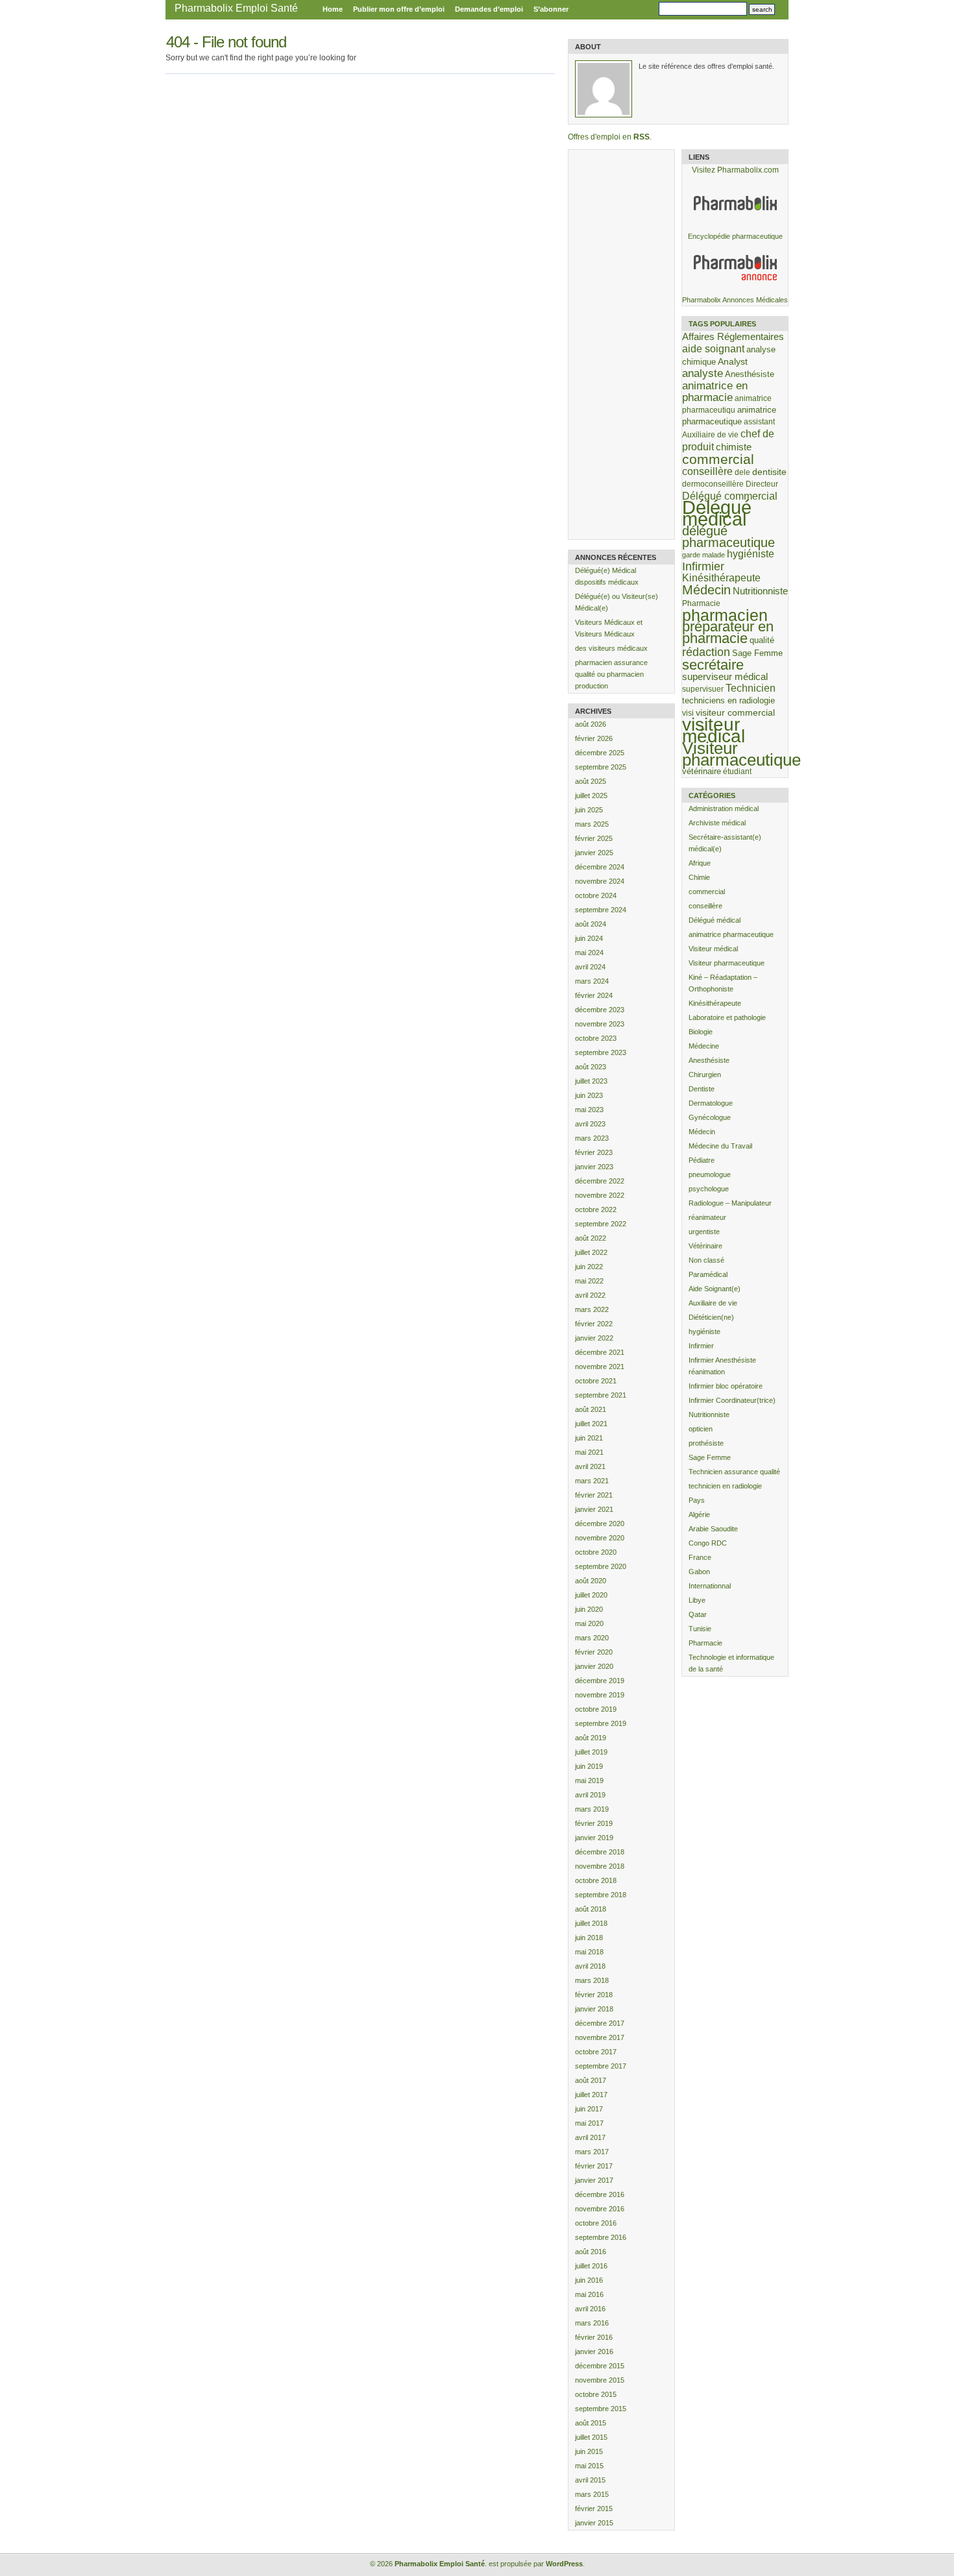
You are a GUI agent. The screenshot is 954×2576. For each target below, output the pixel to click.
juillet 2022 (591, 1252)
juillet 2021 (591, 1424)
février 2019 (594, 1823)
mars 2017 (592, 2152)
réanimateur (707, 1217)
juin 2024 (589, 938)
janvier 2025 (594, 853)
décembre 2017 (600, 2023)
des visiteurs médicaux (611, 648)
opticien (701, 1429)
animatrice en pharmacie (715, 392)
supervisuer (703, 689)
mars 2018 (592, 1980)
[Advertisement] (620, 345)
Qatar (698, 1614)
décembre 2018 (600, 1852)
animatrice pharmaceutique (731, 934)
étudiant (737, 771)
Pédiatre (702, 1160)
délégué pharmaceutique (728, 537)
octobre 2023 (596, 1038)
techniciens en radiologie (728, 700)
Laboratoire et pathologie (727, 1017)
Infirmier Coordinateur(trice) (732, 1400)
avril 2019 (590, 1795)
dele (742, 472)
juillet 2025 (591, 796)
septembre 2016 (601, 2237)
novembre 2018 (600, 1866)
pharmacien (725, 615)
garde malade (703, 555)
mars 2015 (592, 2494)
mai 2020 (589, 1623)
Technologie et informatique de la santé (731, 1663)
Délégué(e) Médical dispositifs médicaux (607, 576)
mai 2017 (589, 2123)
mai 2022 (589, 1281)
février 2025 (594, 838)
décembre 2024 (600, 867)
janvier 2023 (594, 1167)
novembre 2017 (600, 2037)
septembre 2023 (601, 1052)
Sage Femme (757, 653)
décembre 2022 (600, 1181)
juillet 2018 (591, 1923)
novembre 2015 (600, 2380)
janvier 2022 (594, 1338)
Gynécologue (710, 1117)
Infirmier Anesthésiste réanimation (722, 1366)
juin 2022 (589, 1267)
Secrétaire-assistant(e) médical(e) (725, 843)
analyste (703, 373)
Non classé (706, 1260)
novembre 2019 (600, 1695)
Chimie (699, 877)
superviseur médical (725, 676)
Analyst (733, 361)
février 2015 (594, 2509)
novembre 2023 (600, 1024)
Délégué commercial (730, 496)
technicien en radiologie (725, 1486)
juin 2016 (589, 2280)
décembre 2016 (600, 2194)
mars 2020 (592, 1638)
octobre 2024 (596, 895)
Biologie (701, 1032)
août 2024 (591, 924)
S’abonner (551, 9)
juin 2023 (589, 1095)
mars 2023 (592, 1138)
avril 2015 (590, 2480)
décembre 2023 (600, 1010)
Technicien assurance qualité (734, 1472)
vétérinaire (702, 771)
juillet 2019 (591, 1752)
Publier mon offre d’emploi (399, 9)
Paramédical (708, 1274)
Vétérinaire (705, 1246)
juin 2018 (589, 1938)
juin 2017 (589, 2109)
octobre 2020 (596, 1552)
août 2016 (591, 2252)
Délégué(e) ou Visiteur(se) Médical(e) (617, 602)
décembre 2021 (600, 1352)
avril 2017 (590, 2137)
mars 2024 (592, 981)
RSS (642, 137)
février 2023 (594, 1152)
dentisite (769, 472)
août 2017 (591, 2080)
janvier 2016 (594, 2351)
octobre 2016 (596, 2223)
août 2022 (591, 1238)
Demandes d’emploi (489, 9)
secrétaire (713, 665)
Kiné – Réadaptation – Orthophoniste (723, 983)
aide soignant (713, 348)
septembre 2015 (601, 2409)
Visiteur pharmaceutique (741, 754)
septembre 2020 (601, 1566)
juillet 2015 (591, 2437)
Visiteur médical (713, 949)
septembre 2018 (601, 1895)
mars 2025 (592, 824)
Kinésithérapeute (721, 578)
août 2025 (591, 781)
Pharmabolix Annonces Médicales (735, 300)
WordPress (564, 2564)
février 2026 (594, 738)
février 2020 (594, 1652)
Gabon (699, 1572)
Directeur (762, 484)
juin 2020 (589, 1609)
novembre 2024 (600, 881)
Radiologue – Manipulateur (730, 1203)
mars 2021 (592, 1481)
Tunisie (700, 1629)
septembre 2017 (601, 2066)
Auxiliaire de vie (710, 434)
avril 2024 (590, 967)
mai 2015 (589, 2466)
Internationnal (710, 1586)
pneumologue (710, 1174)
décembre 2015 (600, 2366)
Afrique (700, 863)
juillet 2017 (591, 2095)
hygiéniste (751, 554)
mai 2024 (589, 953)
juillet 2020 (591, 1595)
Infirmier (703, 566)
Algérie (699, 1514)
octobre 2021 (596, 1381)
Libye (697, 1600)
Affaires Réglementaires (733, 336)
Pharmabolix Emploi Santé (236, 8)
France (700, 1557)
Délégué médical (717, 513)
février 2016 (594, 2337)
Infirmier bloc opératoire (726, 1386)
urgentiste (704, 1232)
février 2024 (594, 995)
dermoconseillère (713, 484)
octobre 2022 (596, 1209)
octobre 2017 (596, 2052)
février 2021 (594, 1495)
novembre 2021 (600, 1367)
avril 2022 (590, 1295)
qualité (762, 640)
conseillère (707, 471)
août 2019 (591, 1738)
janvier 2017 (594, 2180)
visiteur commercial (735, 712)
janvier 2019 (594, 1838)
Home (333, 9)
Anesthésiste (750, 374)
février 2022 (594, 1324)
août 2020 (591, 1581)
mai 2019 (589, 1780)
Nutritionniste (760, 591)
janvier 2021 (594, 1509)
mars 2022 (592, 1309)
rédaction (706, 652)
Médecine (704, 1046)
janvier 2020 (594, 1666)
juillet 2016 (591, 2266)
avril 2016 (590, 2309)
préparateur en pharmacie (728, 632)
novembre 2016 (600, 2209)
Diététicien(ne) (711, 1317)
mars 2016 (592, 2323)
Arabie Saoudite (713, 1529)
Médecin (706, 590)
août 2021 (591, 1409)
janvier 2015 (594, 2523)
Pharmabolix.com (748, 170)
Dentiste (702, 1089)
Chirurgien (705, 1075)
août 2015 (591, 2423)
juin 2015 (589, 2451)
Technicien (751, 688)
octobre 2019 (596, 1709)
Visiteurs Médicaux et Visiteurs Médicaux (609, 628)
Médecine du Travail (720, 1146)
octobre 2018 (596, 1880)
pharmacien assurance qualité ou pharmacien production (611, 674)
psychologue (709, 1189)
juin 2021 (589, 1438)
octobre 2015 (596, 2394)
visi (688, 713)
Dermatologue (711, 1103)
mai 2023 (589, 1110)
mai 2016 (589, 2294)
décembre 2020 (600, 1524)
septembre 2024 (601, 910)
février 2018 (594, 1995)
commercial (718, 459)
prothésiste (706, 1443)
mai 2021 (589, 1452)
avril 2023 (590, 1124)
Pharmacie (701, 603)
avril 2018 (590, 1966)
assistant (759, 421)
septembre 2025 (601, 767)
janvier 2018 (594, 2009)
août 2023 (591, 1067)
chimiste (734, 447)
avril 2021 (590, 1466)
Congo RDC (708, 1543)
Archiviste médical (717, 823)
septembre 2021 (601, 1395)
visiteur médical (714, 730)
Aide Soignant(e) (715, 1289)
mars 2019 (592, 1809)
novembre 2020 (600, 1538)
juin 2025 (589, 810)
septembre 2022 (601, 1224)
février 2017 (594, 2166)
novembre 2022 (600, 1195)
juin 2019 (589, 1766)
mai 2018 (589, 1952)
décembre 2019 (600, 1681)
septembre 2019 (601, 1723)
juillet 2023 (591, 1081)
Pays (697, 1500)
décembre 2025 (600, 753)
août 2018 (591, 1909)
